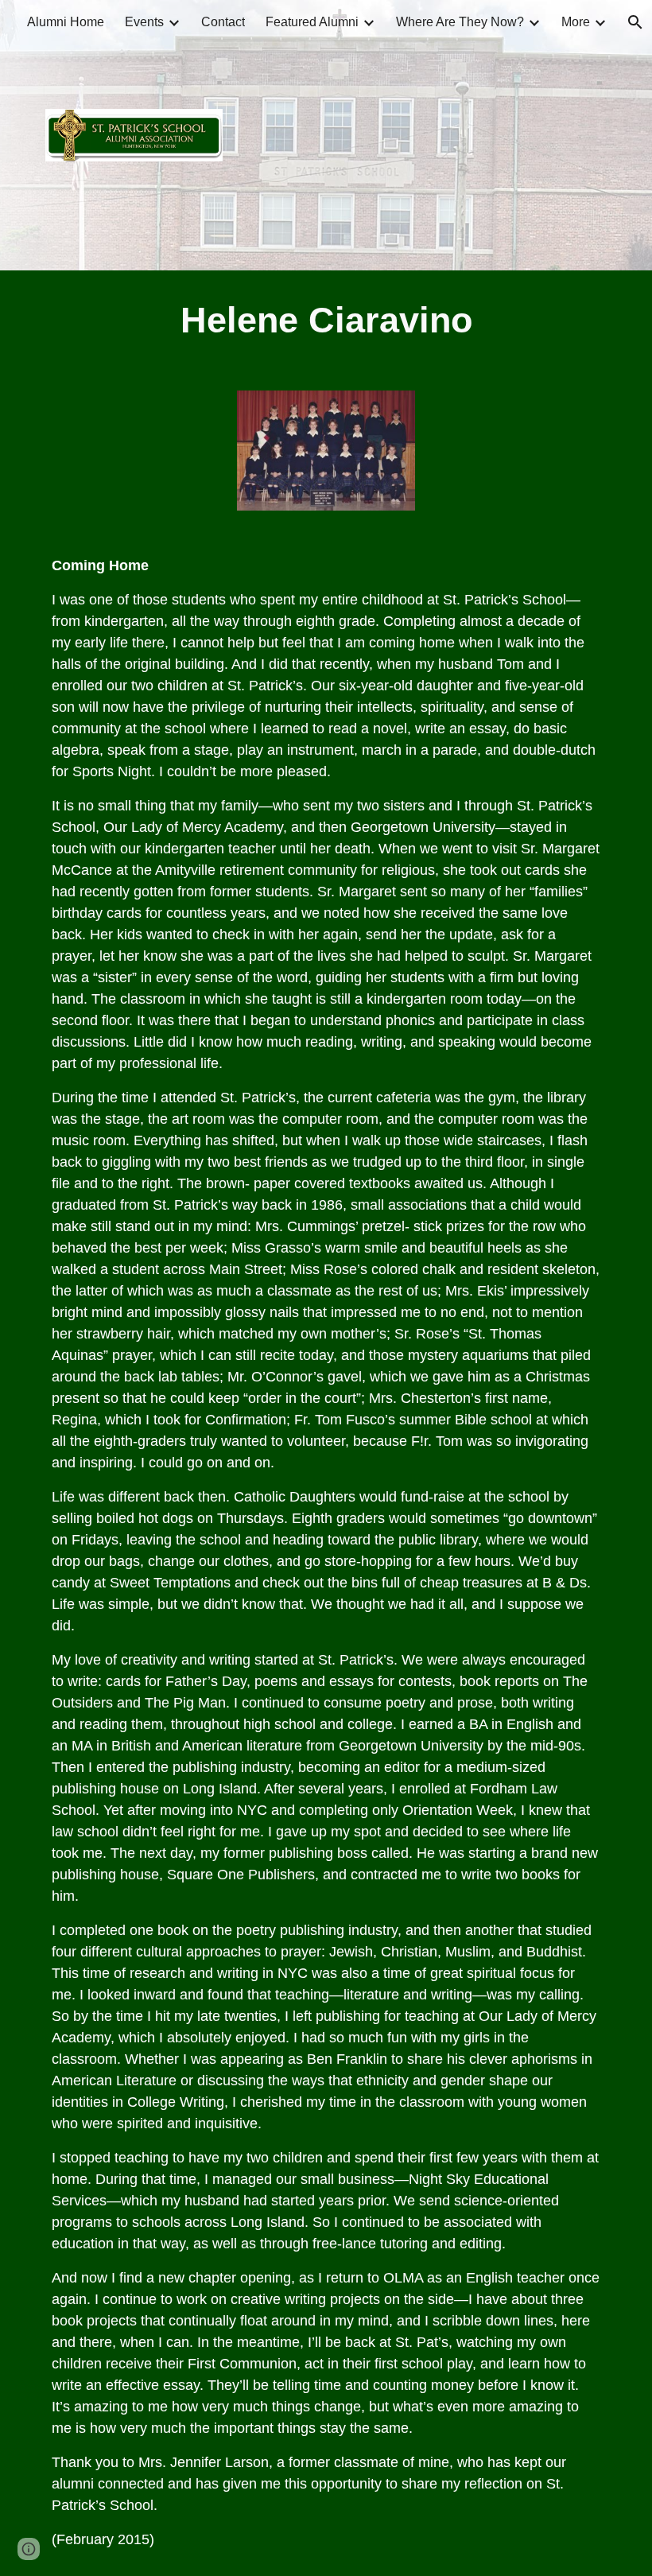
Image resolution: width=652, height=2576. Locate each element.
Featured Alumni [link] (312, 22)
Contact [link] (223, 22)
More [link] (576, 22)
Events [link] (144, 22)
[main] (326, 321)
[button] (29, 2549)
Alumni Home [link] (66, 22)
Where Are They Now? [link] (460, 22)
